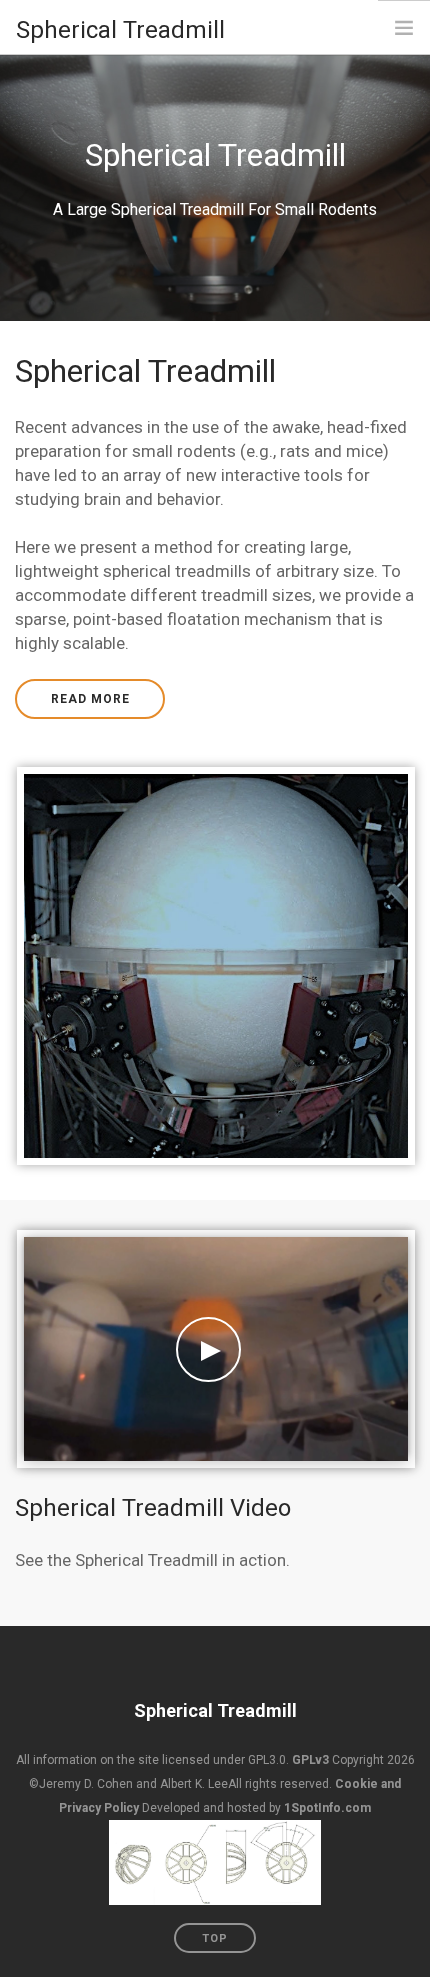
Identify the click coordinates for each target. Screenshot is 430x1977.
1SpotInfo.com (327, 1808)
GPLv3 (310, 1760)
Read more (90, 699)
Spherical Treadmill (215, 1710)
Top (215, 1938)
